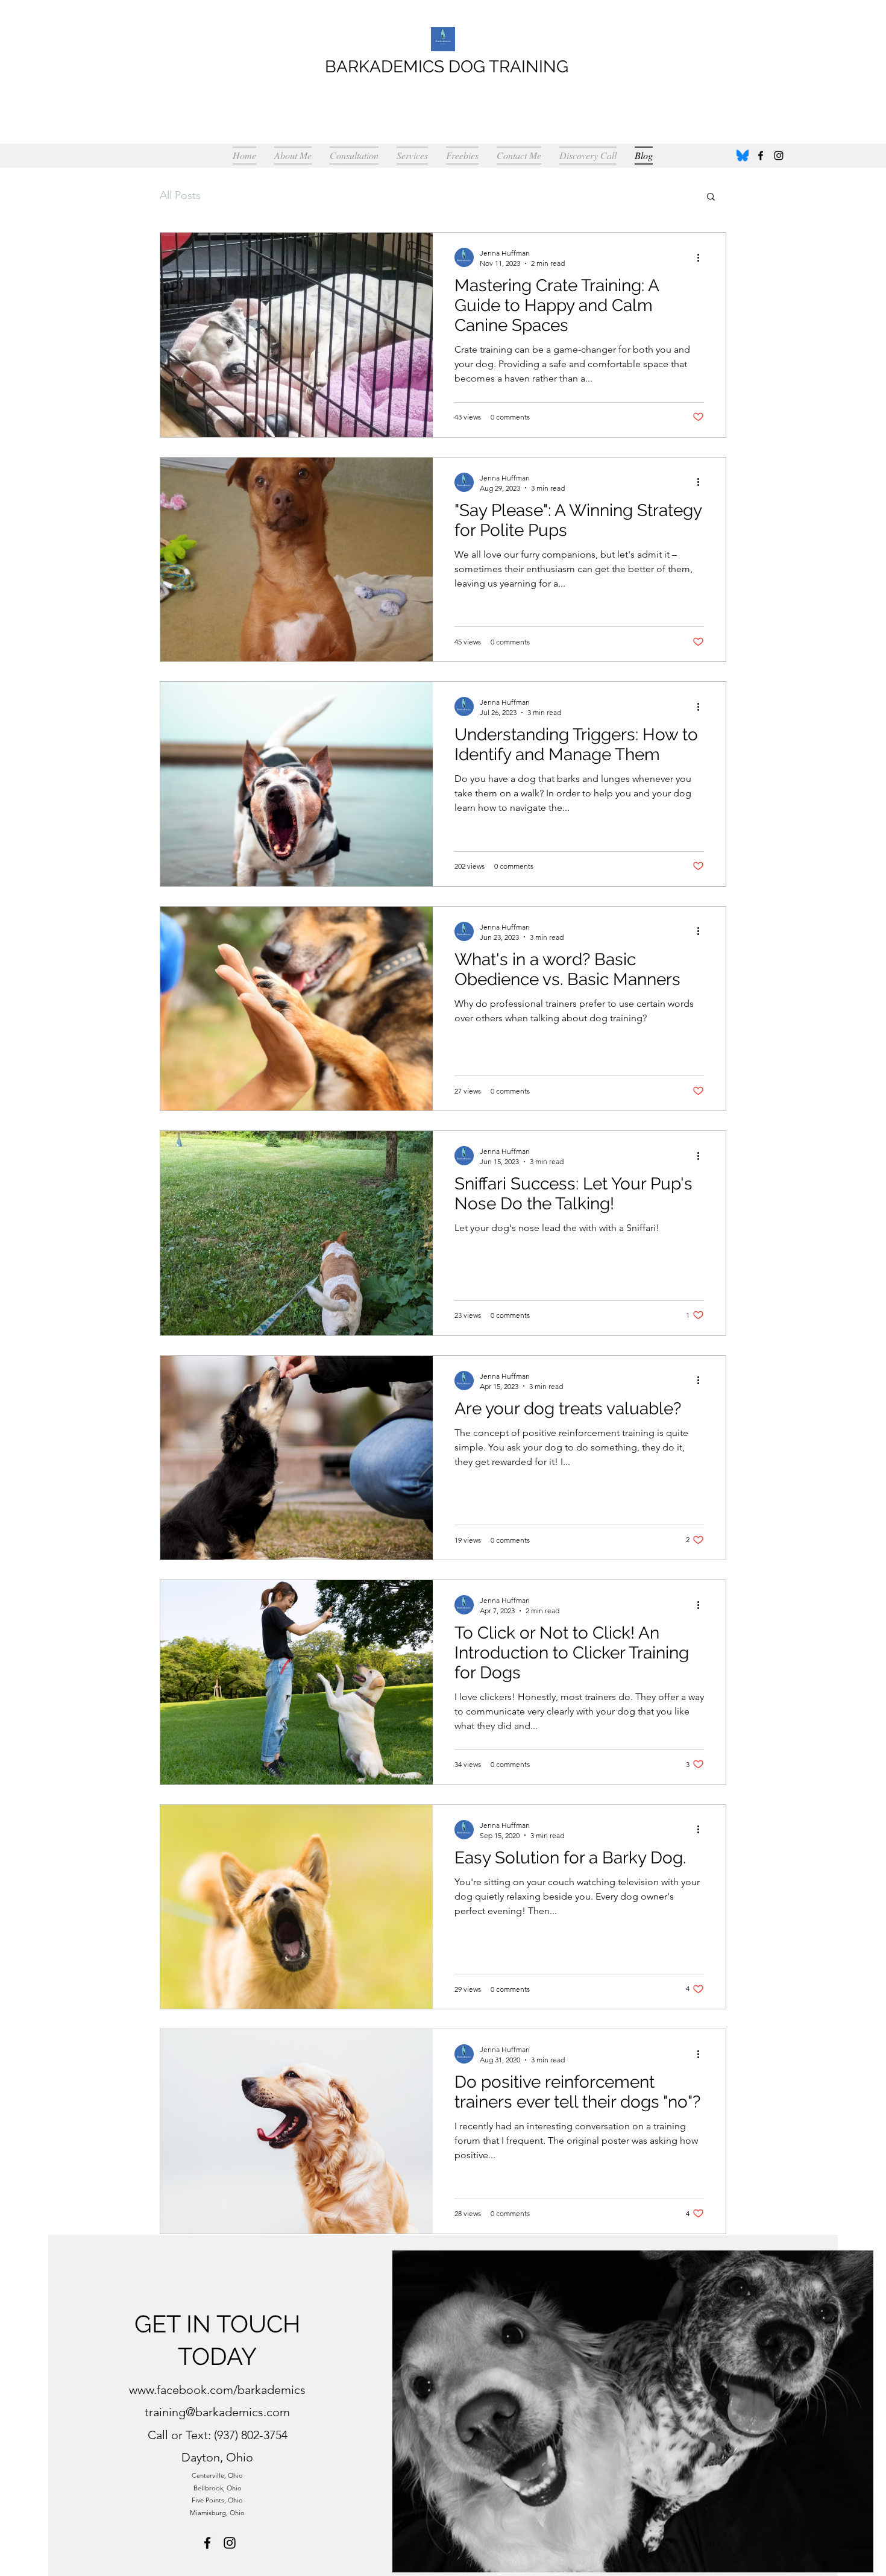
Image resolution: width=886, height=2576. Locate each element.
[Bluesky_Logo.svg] (743, 156)
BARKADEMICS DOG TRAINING (447, 67)
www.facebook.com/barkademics (217, 2390)
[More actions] (702, 257)
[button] (711, 197)
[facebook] (761, 156)
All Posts (180, 195)
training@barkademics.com (217, 2412)
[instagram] (779, 156)
